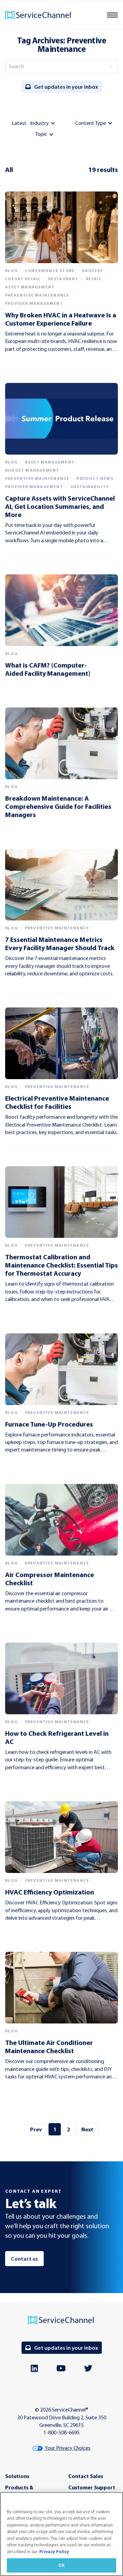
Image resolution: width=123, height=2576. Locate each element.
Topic (41, 134)
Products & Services (19, 2491)
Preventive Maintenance (37, 295)
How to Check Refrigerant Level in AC (57, 1737)
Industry (39, 123)
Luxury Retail (23, 279)
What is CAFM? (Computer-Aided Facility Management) (48, 669)
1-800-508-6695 (61, 2432)
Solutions (17, 2476)
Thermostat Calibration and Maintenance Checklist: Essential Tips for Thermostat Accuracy (61, 1265)
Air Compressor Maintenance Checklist (50, 1579)
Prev (36, 2129)
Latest (19, 123)
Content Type (91, 123)
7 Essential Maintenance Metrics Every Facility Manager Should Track (60, 943)
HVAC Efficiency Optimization (50, 1892)
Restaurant (63, 279)
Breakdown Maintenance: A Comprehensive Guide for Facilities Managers (58, 806)
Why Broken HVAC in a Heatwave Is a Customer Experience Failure (61, 319)
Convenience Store (50, 271)
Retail (94, 279)
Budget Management (32, 470)
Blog (11, 271)
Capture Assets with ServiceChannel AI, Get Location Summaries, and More (60, 506)
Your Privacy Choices (67, 2448)
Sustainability (90, 487)
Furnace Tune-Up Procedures (49, 1424)
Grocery (92, 271)
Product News (95, 478)
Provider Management (34, 303)
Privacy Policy (54, 2551)
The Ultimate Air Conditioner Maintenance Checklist (49, 2047)
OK (61, 2565)
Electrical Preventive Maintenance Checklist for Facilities (57, 1102)
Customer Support (92, 2487)
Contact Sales (86, 2476)
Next (87, 2129)
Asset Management (30, 287)
